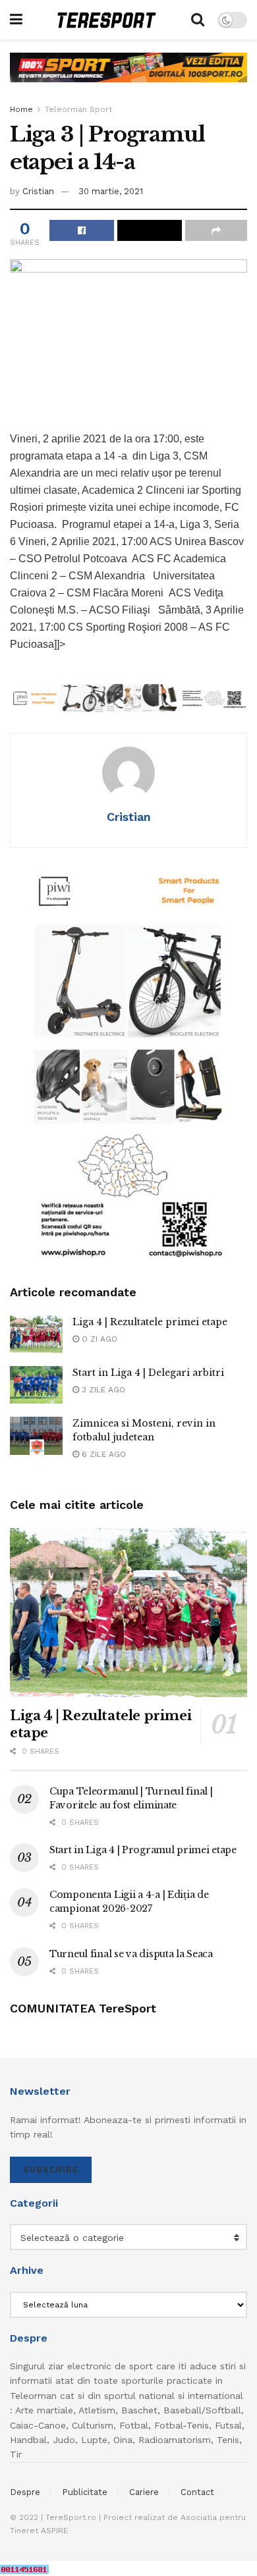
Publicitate (85, 2492)
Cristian (38, 191)
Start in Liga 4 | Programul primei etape (143, 1850)
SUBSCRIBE (51, 2169)
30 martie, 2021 (111, 191)
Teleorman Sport (78, 109)
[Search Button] (198, 20)
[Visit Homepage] (107, 20)
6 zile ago (102, 1454)
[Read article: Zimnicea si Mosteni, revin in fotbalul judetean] (36, 1435)
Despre (25, 2492)
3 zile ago (102, 1390)
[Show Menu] (16, 20)
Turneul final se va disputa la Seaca (131, 1954)
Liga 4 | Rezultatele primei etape (150, 1322)
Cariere (144, 2492)
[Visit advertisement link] (128, 77)
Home (21, 109)
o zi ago (98, 1339)
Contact (197, 2492)
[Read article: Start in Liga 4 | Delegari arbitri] (36, 1385)
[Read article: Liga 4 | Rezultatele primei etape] (36, 1334)
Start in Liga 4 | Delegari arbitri (148, 1373)
